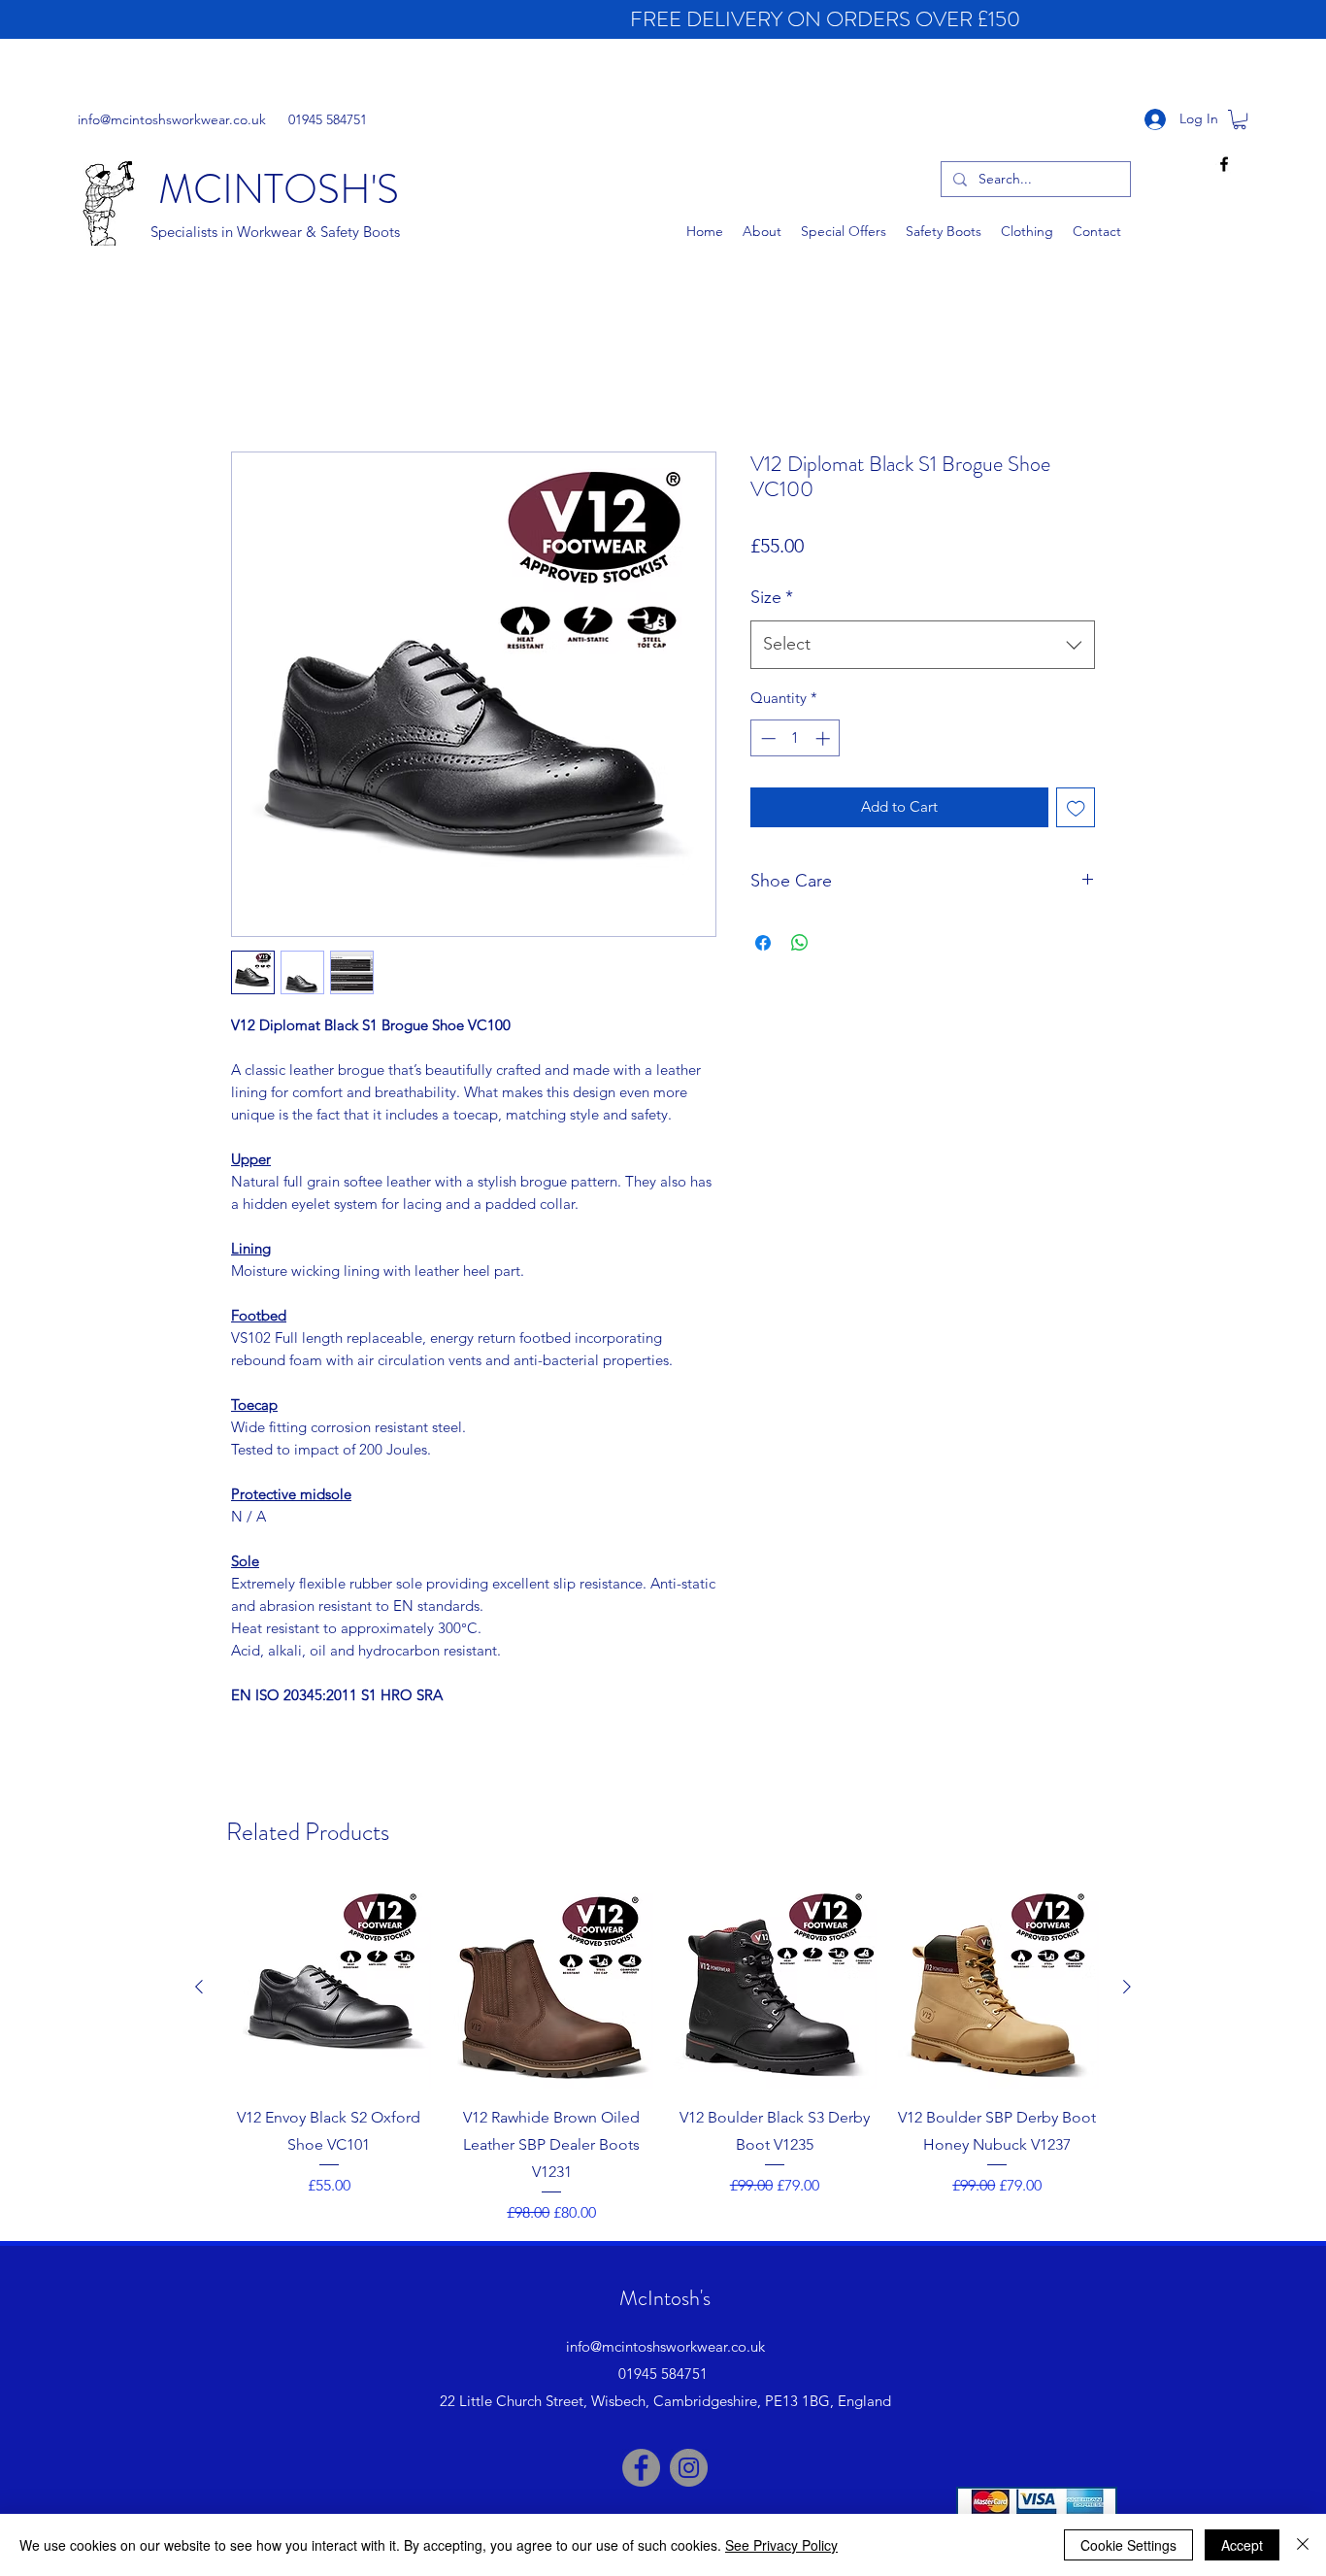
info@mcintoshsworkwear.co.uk (172, 119)
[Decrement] (766, 738)
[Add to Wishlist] (1076, 807)
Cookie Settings (1128, 2545)
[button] (1240, 119)
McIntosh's (665, 2298)
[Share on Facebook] (763, 943)
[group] (663, 2055)
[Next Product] (1127, 1987)
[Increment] (825, 738)
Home (253, 378)
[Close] (1303, 2545)
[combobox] (923, 645)
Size (772, 597)
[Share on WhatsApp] (800, 943)
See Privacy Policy (781, 2545)
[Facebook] (641, 2468)
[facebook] (1224, 164)
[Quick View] (329, 1988)
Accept (1242, 2545)
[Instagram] (689, 2468)
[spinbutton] (796, 738)
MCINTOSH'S (279, 189)
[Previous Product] (199, 1987)
